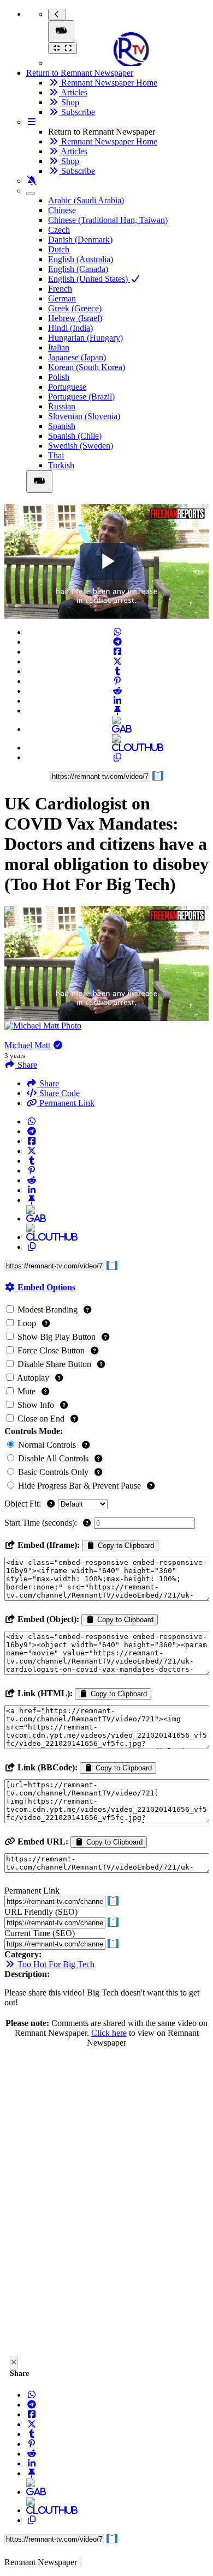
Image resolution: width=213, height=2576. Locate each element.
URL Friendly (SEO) (41, 1912)
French (60, 289)
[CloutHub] (117, 748)
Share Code (58, 1093)
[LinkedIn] (117, 701)
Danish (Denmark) (80, 240)
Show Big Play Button (57, 1337)
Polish (59, 377)
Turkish (61, 465)
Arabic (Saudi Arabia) (86, 200)
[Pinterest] (117, 681)
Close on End (41, 1419)
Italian (59, 347)
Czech (59, 230)
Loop (27, 1323)
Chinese (62, 210)
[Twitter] (117, 661)
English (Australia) (81, 259)
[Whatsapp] (117, 632)
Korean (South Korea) (87, 367)
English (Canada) (78, 269)
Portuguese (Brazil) (81, 397)
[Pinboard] (117, 710)
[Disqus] (106, 2205)
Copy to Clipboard (125, 1546)
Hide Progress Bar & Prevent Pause (79, 1486)
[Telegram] (117, 642)
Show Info (36, 1405)
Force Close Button (51, 1350)
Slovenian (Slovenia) (84, 416)
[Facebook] (117, 652)
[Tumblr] (117, 671)
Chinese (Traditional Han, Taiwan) (108, 220)
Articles (73, 92)
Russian (62, 406)
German (62, 298)
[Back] (57, 14)
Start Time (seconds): (42, 1523)
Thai (56, 455)
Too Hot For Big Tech (55, 1964)
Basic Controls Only (53, 1472)
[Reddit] (117, 691)
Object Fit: (24, 1504)
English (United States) (89, 279)
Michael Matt (28, 1045)
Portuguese (67, 387)
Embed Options (45, 1287)
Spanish (62, 426)
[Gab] (117, 729)
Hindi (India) (70, 328)
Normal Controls (47, 1445)
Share (48, 1083)
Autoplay (33, 1378)
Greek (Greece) (75, 308)
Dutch (59, 249)
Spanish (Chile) (75, 436)
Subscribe (77, 112)
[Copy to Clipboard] (117, 757)
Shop (69, 102)
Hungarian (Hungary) (85, 338)
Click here (109, 2033)
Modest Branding (48, 1310)
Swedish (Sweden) (81, 446)
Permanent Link (66, 1103)
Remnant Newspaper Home (108, 83)
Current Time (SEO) (40, 1933)
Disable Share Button (54, 1364)
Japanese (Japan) (77, 357)
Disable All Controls (53, 1458)
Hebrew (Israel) (75, 318)
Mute (26, 1391)
